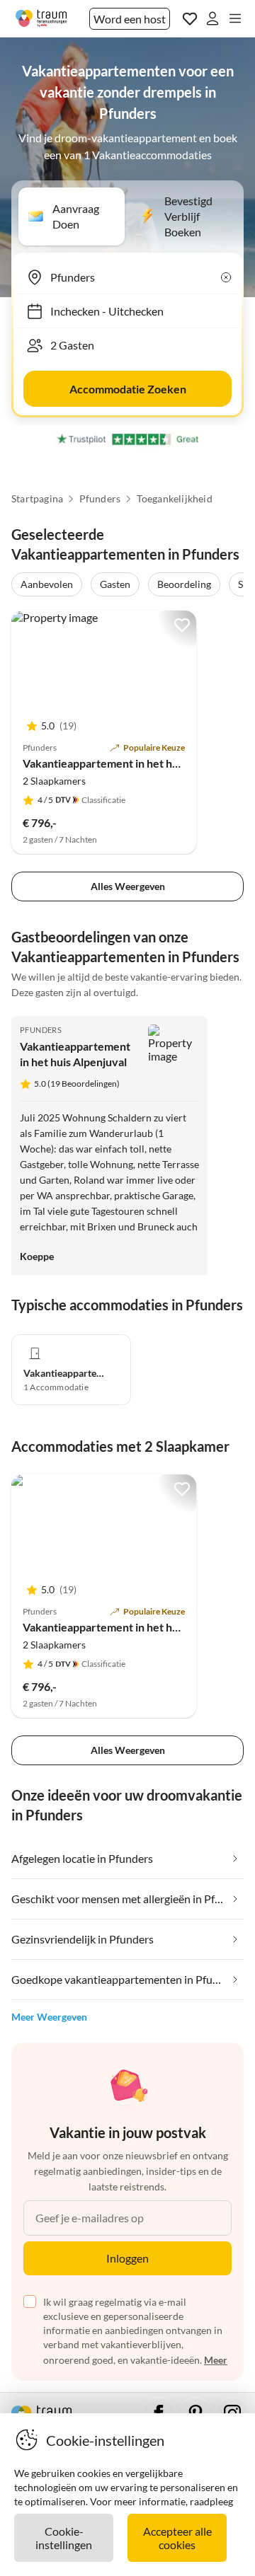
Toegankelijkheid (175, 499)
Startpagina (37, 499)
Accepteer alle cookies (177, 2538)
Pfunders (100, 499)
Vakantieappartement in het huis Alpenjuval (132, 763)
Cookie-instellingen (64, 2538)
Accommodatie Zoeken (128, 389)
